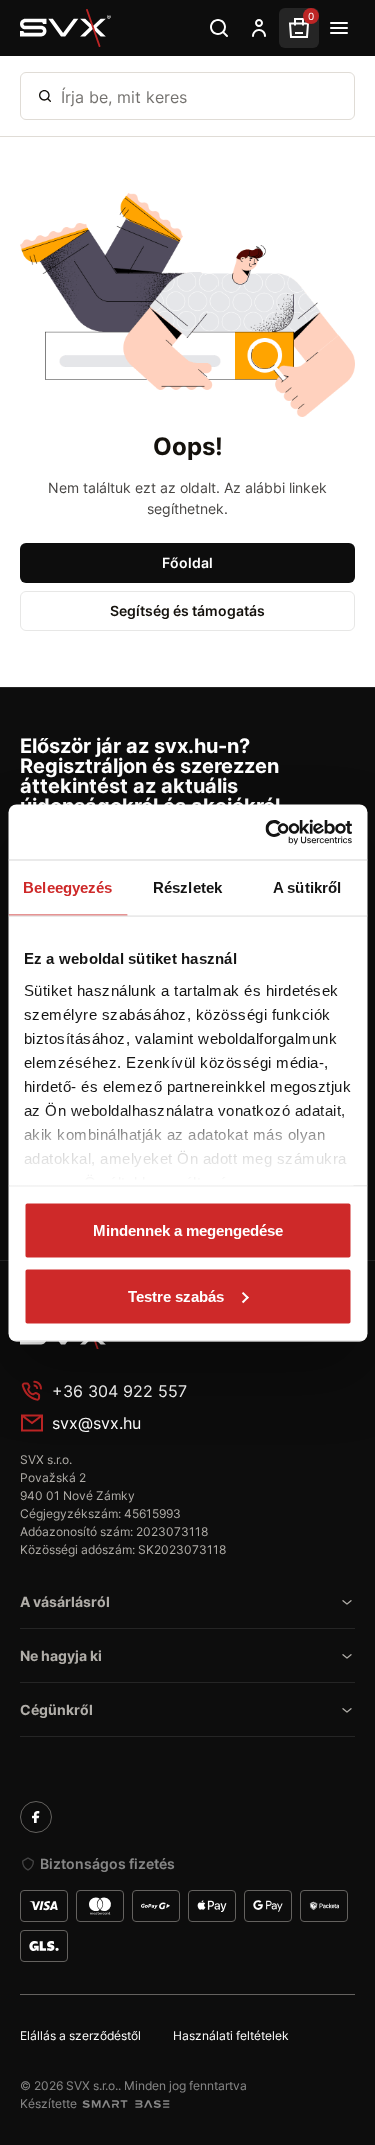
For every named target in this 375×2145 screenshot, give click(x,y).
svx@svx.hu (96, 1423)
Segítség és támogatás (187, 610)
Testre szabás (176, 1295)
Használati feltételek (231, 2035)
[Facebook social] (36, 1817)
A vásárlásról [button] (65, 1601)
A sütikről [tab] (307, 887)
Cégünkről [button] (56, 1709)
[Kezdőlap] (66, 28)
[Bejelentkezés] (259, 28)
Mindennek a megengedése (188, 1230)
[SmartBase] (126, 2104)
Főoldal (187, 562)
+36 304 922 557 (119, 1391)
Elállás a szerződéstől (80, 2035)
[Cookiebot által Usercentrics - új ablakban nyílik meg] (267, 832)
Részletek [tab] (187, 887)
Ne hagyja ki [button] (61, 1655)
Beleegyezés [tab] (67, 887)
